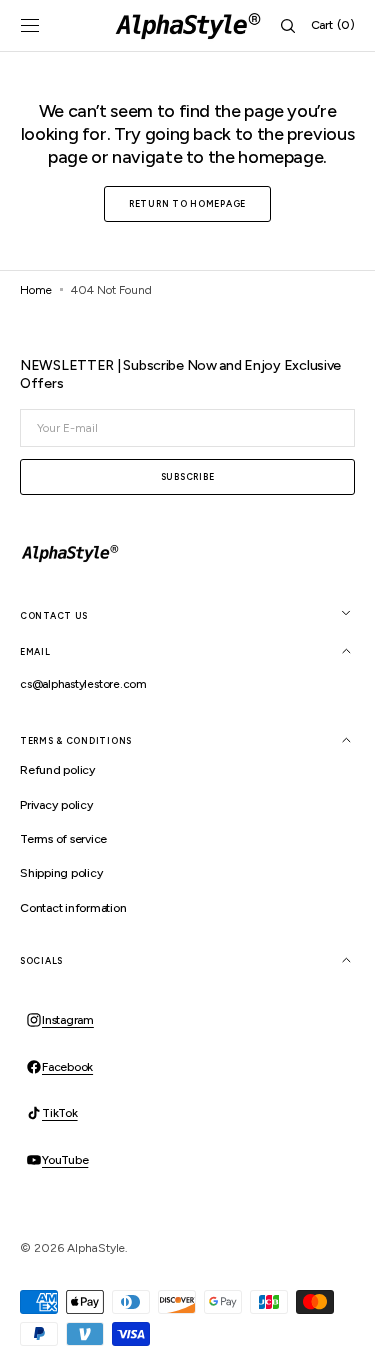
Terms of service (63, 839)
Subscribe (187, 476)
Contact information (73, 908)
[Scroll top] (345, 1340)
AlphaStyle (96, 1248)
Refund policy (58, 770)
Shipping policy (61, 873)
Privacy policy (57, 805)
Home (36, 290)
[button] (30, 26)
